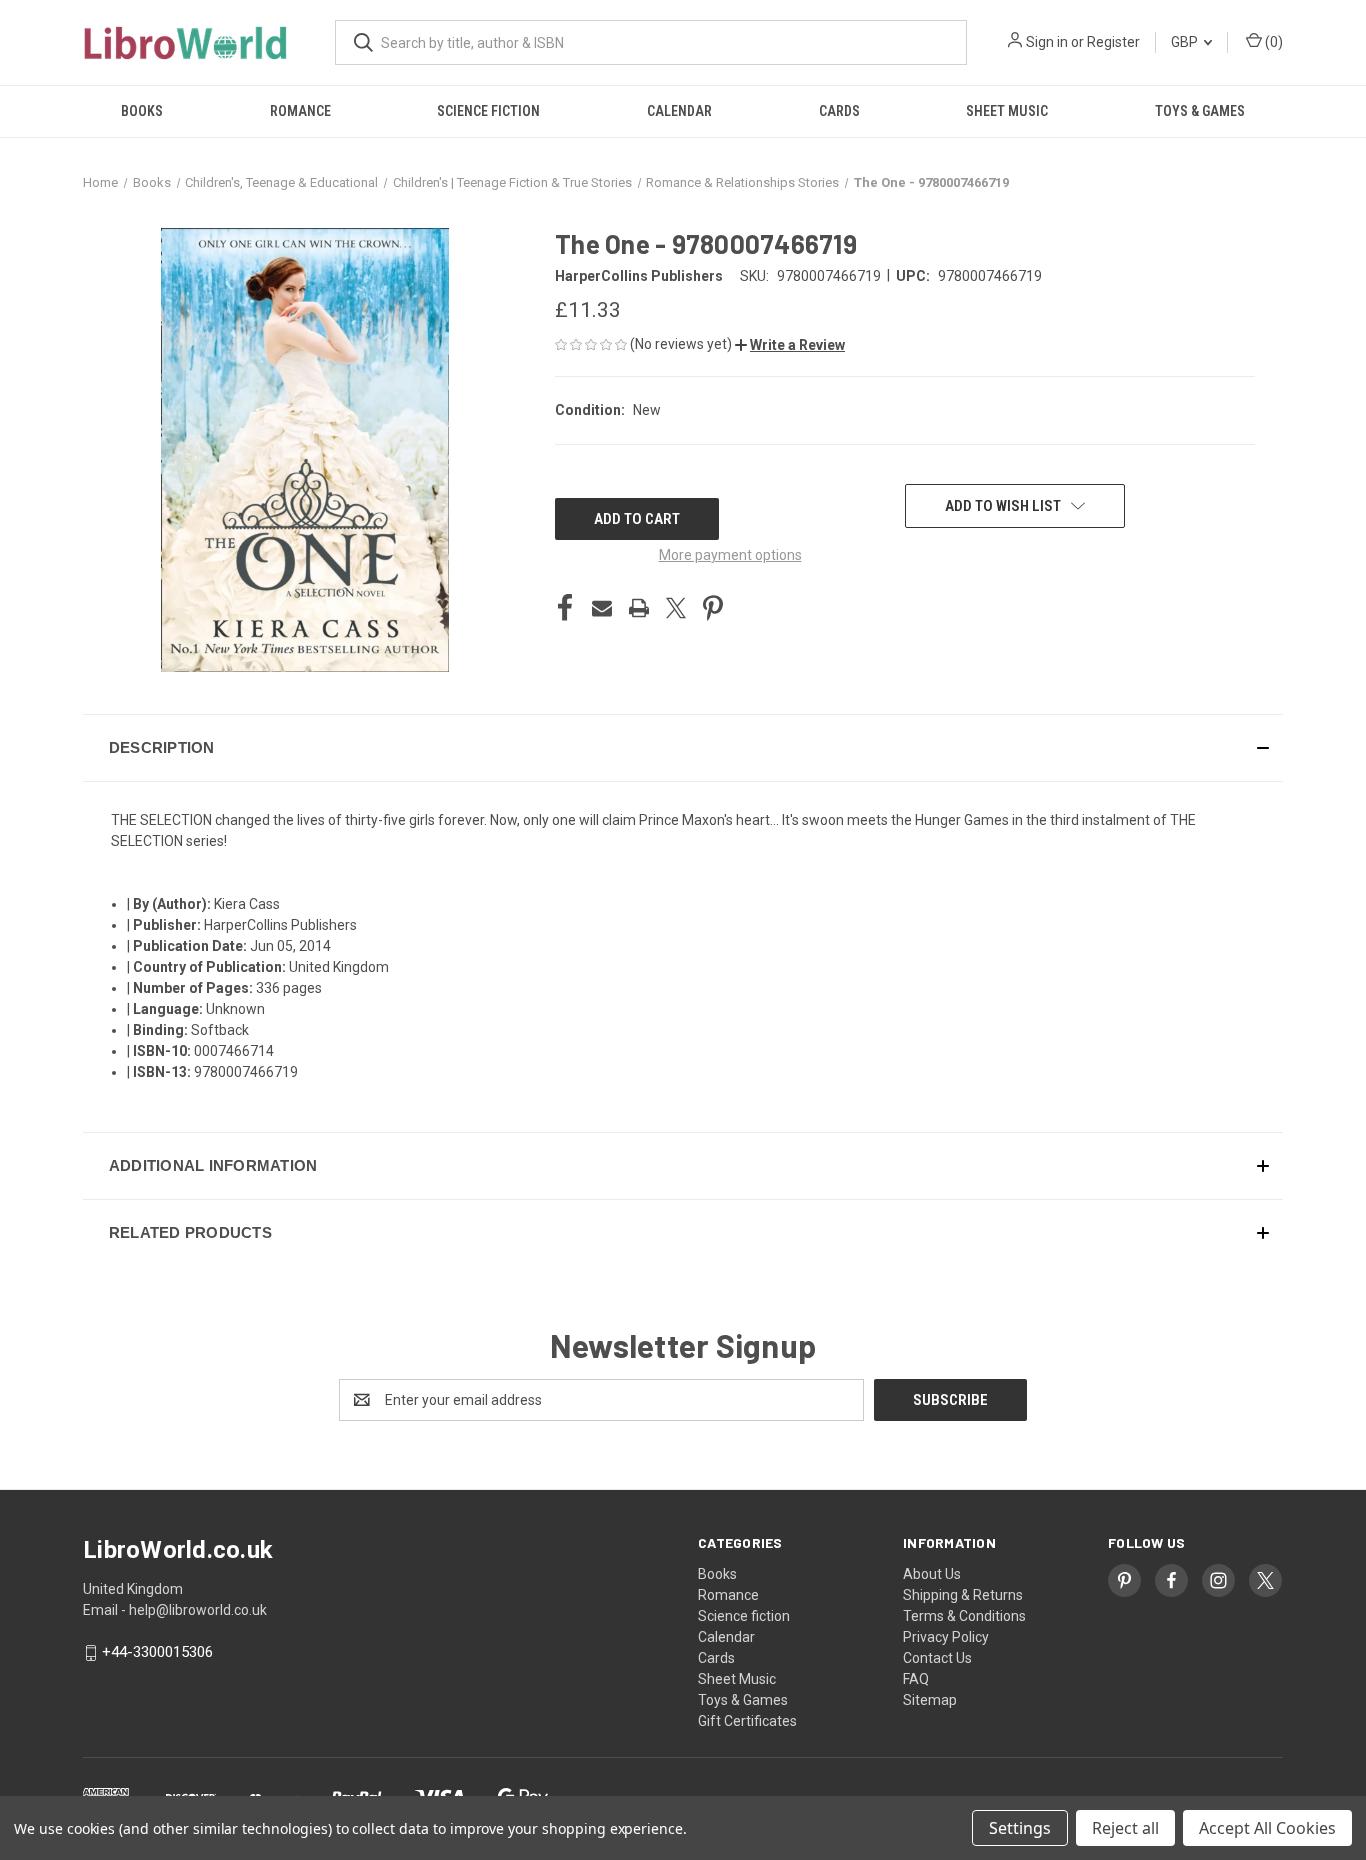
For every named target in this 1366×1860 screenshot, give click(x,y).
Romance (300, 111)
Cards (839, 111)
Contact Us (937, 1658)
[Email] (602, 608)
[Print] (639, 608)
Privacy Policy (946, 1637)
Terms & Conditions (964, 1616)
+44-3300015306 (157, 1653)
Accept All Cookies (1267, 1828)
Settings (1020, 1828)
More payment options (730, 555)
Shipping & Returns (963, 1595)
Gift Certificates (747, 1721)
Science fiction (488, 111)
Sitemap (930, 1700)
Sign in (1047, 42)
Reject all (1125, 1828)
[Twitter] (676, 608)
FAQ (916, 1679)
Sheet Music (1007, 111)
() (1272, 42)
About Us (932, 1574)
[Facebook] (565, 608)
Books (142, 111)
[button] (790, 345)
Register (1113, 42)
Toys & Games (1200, 111)
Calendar (679, 111)
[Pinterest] (713, 608)
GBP (1186, 42)
